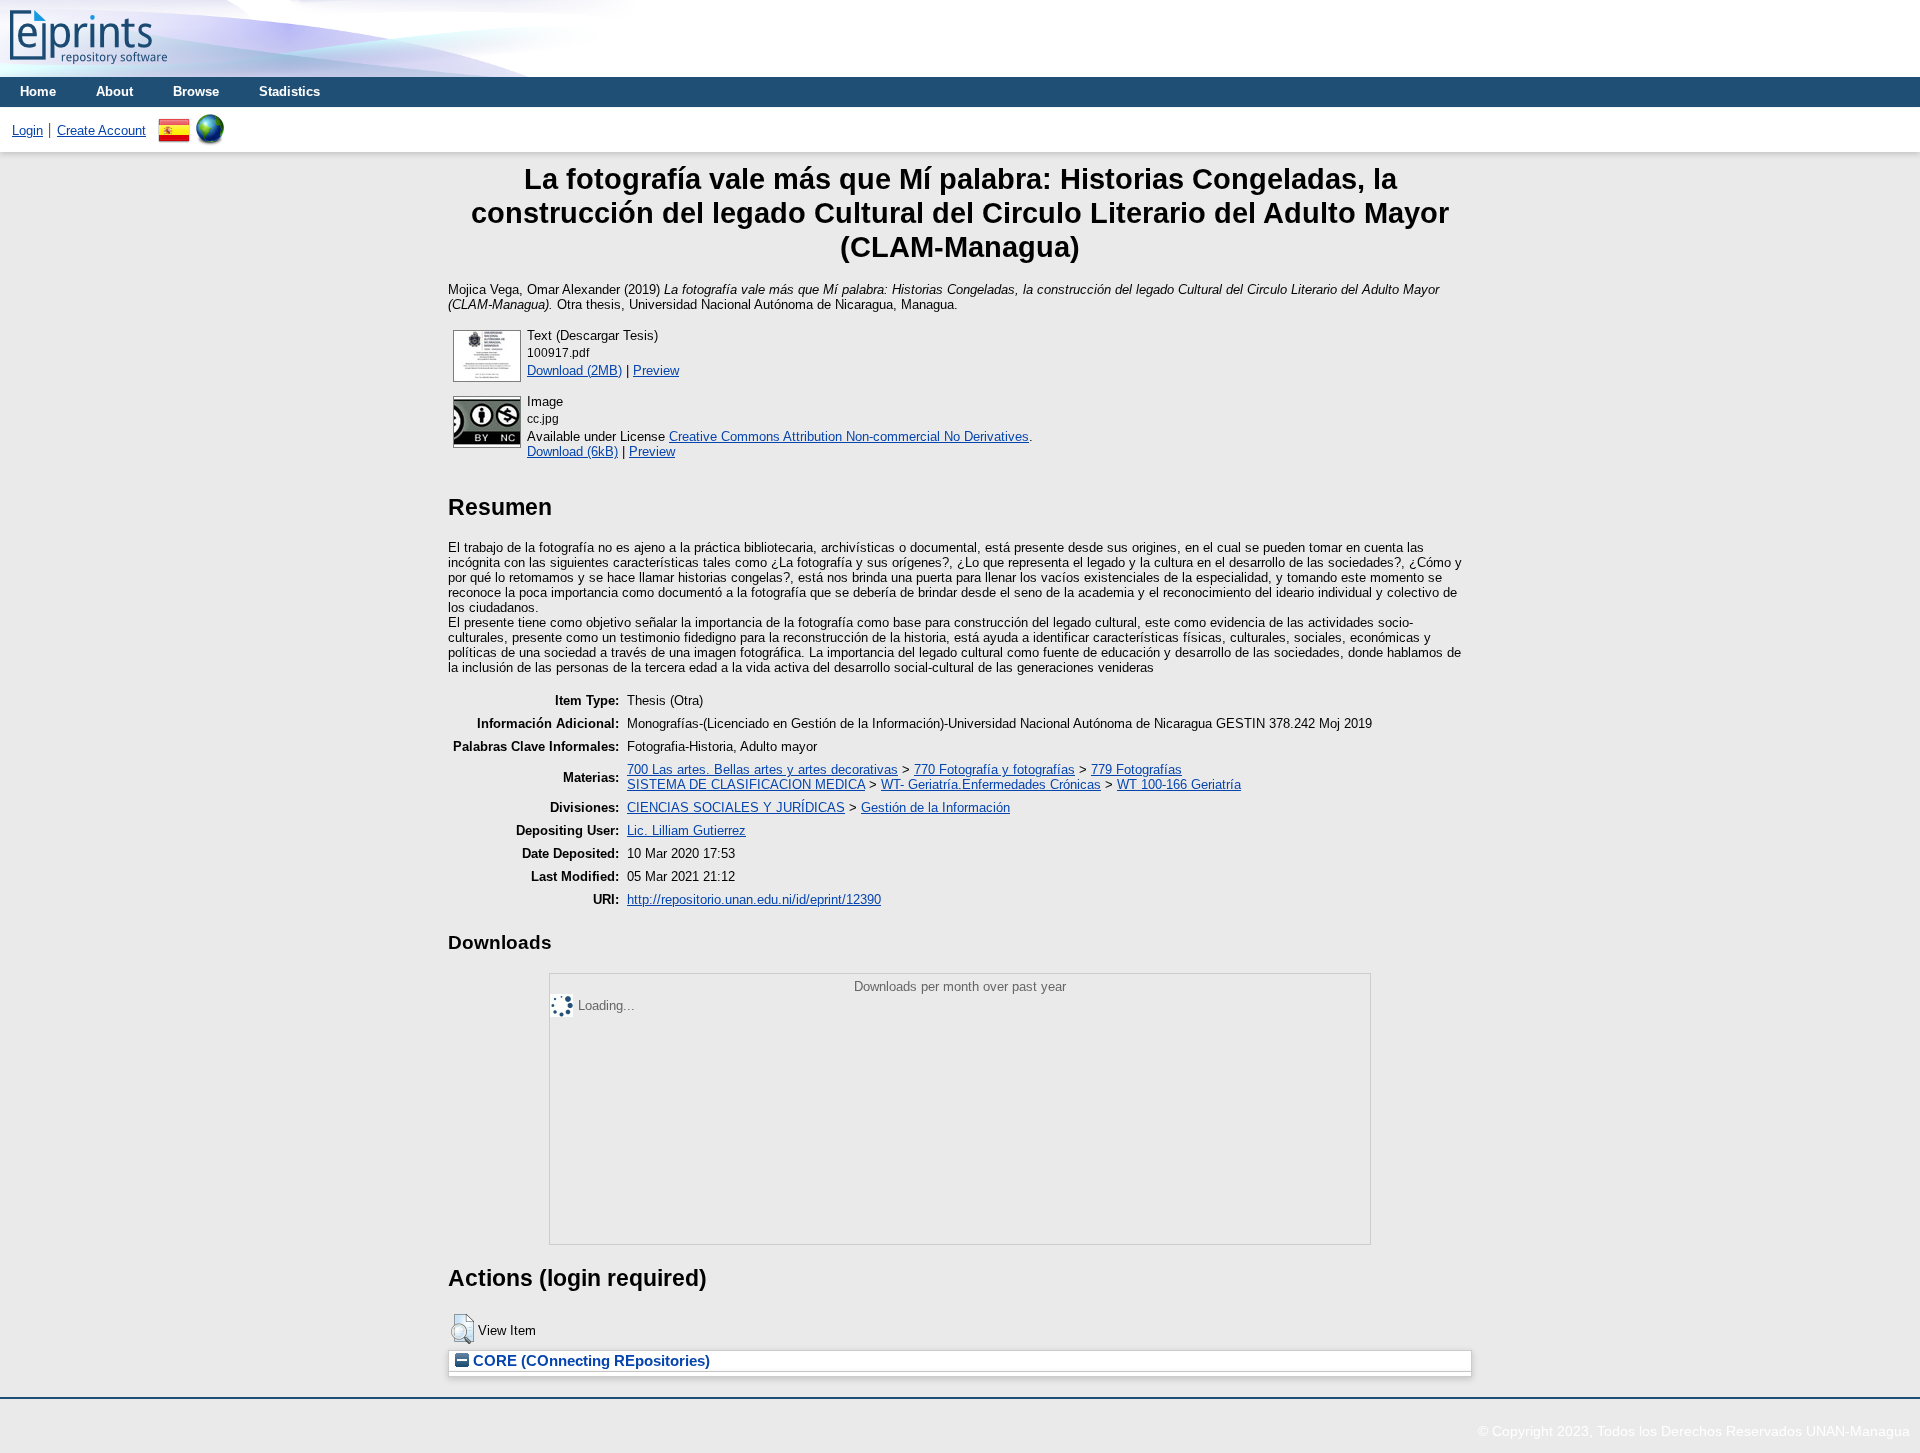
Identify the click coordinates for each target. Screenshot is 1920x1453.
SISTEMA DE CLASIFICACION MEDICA (746, 784)
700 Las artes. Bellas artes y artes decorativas (762, 769)
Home (38, 91)
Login (27, 130)
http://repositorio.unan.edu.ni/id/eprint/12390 (754, 899)
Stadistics (289, 91)
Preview (656, 370)
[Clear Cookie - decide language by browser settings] (210, 121)
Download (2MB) (574, 370)
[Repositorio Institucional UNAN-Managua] (88, 69)
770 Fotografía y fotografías (994, 769)
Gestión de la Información (935, 807)
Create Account (101, 130)
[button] (462, 1329)
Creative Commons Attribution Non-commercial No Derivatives (849, 436)
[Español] (174, 121)
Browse (196, 91)
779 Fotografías (1136, 769)
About (114, 91)
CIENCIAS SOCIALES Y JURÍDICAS (736, 807)
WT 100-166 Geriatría (1179, 784)
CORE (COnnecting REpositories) (589, 1361)
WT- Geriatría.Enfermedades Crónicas (991, 784)
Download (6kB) (572, 451)
